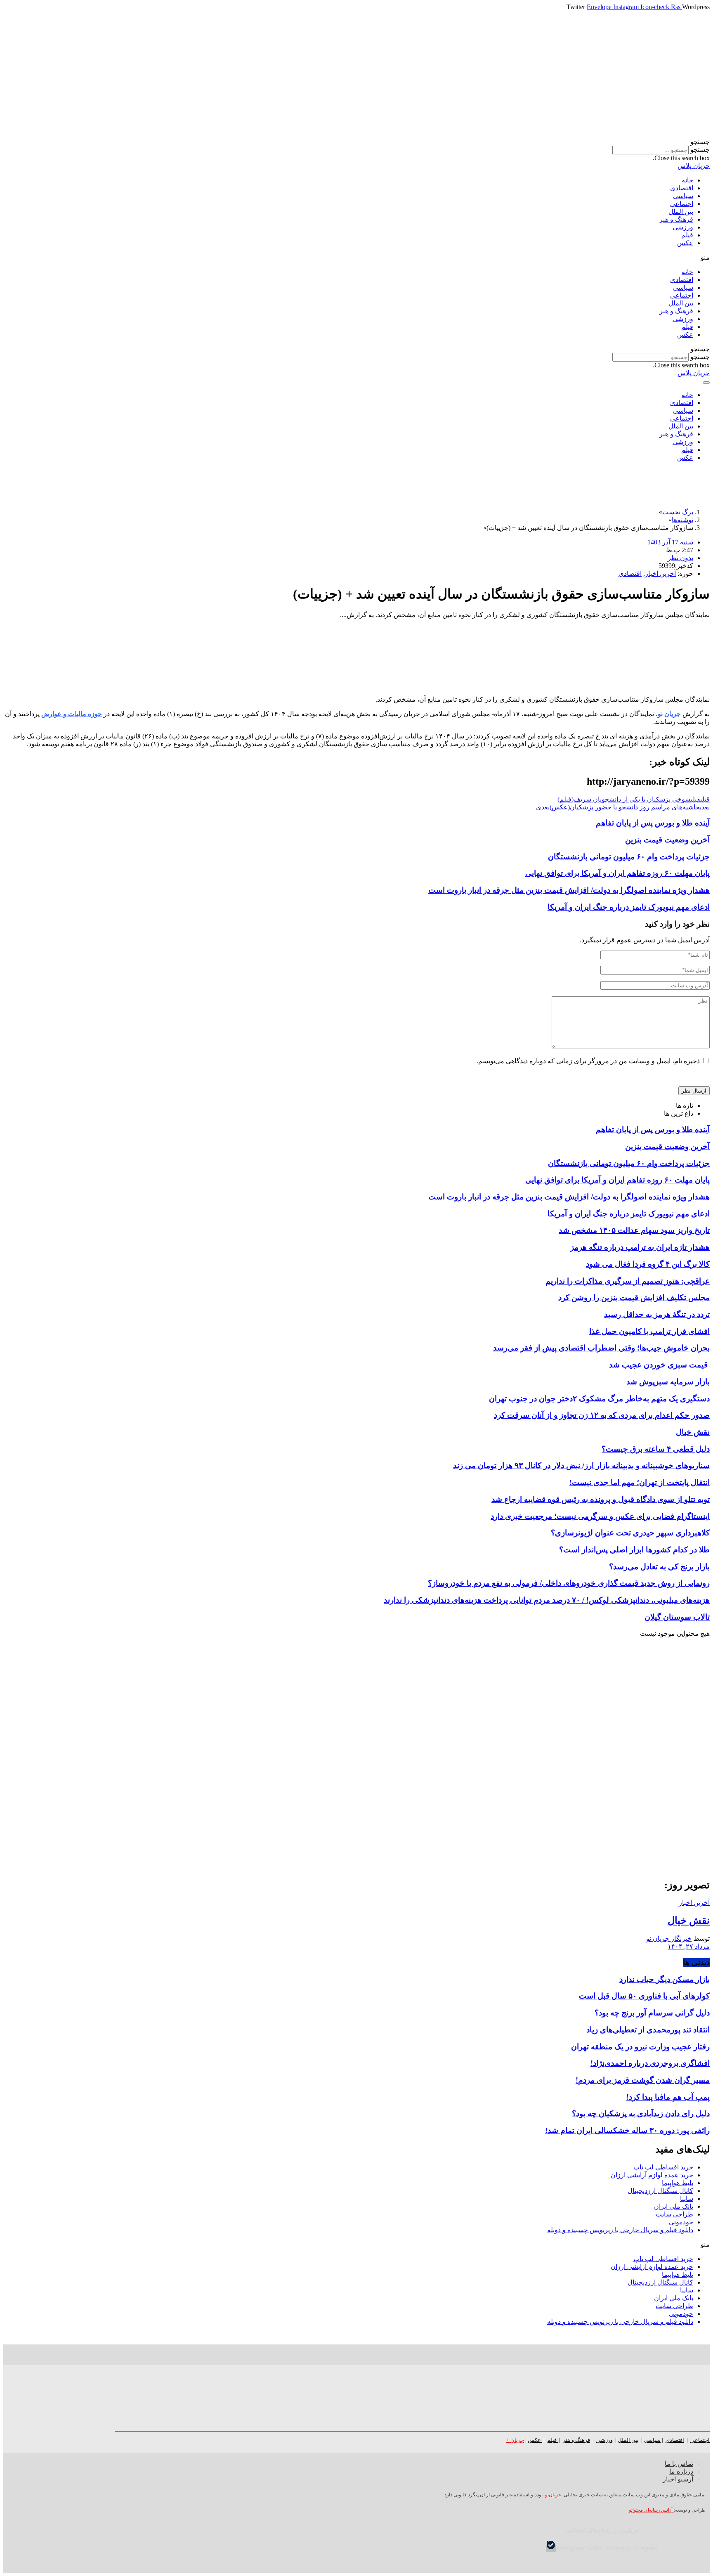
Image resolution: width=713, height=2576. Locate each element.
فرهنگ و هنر (676, 219)
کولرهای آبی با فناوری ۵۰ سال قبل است (644, 1996)
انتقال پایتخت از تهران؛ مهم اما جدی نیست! (640, 1482)
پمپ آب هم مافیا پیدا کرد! (668, 2097)
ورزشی (683, 227)
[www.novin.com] (648, 1804)
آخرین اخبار (660, 574)
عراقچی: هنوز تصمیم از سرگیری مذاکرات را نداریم (628, 1281)
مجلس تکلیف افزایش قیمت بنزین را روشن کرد (634, 1297)
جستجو (700, 150)
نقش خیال (693, 1432)
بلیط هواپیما (678, 2183)
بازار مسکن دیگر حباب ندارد (665, 1979)
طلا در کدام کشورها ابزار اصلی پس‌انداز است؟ (634, 1550)
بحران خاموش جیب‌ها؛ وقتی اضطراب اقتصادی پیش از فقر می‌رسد (601, 1348)
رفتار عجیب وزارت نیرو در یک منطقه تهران (640, 2047)
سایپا (687, 2199)
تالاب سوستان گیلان (677, 1617)
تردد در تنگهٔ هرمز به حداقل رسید (657, 1314)
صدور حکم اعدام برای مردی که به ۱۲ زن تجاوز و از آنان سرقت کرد (602, 1415)
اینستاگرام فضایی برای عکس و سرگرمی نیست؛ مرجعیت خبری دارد (600, 1516)
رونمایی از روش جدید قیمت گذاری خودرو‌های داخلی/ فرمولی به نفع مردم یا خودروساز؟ (569, 1583)
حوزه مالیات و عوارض (72, 714)
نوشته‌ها (682, 520)
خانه (687, 180)
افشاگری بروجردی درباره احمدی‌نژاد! (650, 2063)
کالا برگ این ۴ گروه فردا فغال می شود (648, 1264)
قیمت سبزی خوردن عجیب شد (659, 1365)
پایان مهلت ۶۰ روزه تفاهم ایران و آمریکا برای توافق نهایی (617, 873)
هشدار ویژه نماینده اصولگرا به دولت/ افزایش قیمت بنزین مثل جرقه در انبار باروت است (569, 890)
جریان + (515, 2440)
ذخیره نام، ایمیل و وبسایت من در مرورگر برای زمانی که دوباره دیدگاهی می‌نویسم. (588, 1061)
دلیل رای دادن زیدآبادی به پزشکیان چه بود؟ (641, 2114)
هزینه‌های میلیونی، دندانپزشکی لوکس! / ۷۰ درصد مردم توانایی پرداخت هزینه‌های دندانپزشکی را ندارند (547, 1600)
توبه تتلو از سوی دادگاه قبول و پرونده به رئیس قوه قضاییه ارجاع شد (601, 1499)
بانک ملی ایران (674, 2206)
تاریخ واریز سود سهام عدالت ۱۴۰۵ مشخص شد (634, 1230)
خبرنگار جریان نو (669, 1939)
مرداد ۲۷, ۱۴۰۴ (689, 1946)
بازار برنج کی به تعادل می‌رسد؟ (659, 1567)
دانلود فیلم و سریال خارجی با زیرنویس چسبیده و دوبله (620, 2230)
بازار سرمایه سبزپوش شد (668, 1382)
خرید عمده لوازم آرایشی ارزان (652, 2175)
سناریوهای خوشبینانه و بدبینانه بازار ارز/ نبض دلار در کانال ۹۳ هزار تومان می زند (581, 1465)
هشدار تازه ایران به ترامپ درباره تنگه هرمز (640, 1247)
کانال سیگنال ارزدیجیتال (660, 2191)
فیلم (687, 235)
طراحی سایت (674, 2214)
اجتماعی (682, 204)
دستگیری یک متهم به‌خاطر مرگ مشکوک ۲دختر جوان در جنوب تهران (599, 1399)
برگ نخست (678, 512)
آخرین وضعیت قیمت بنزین (667, 840)
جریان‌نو (553, 2495)
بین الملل (681, 212)
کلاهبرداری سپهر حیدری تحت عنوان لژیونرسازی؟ (630, 1533)
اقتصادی (682, 188)
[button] (356, 142)
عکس (685, 243)
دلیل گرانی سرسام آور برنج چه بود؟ (652, 2013)
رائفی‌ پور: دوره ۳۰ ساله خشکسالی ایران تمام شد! (627, 2130)
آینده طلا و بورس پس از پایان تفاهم (653, 823)
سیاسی (683, 196)
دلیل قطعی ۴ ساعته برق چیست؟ (656, 1449)
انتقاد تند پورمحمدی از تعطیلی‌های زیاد (648, 2030)
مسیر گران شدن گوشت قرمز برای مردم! (643, 2080)
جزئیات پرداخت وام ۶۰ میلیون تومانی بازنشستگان (629, 857)
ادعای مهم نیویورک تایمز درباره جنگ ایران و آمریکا (629, 907)
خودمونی (681, 2222)
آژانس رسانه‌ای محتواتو (651, 2510)
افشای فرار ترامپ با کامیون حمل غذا (649, 1331)
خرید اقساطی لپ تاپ (663, 2167)
